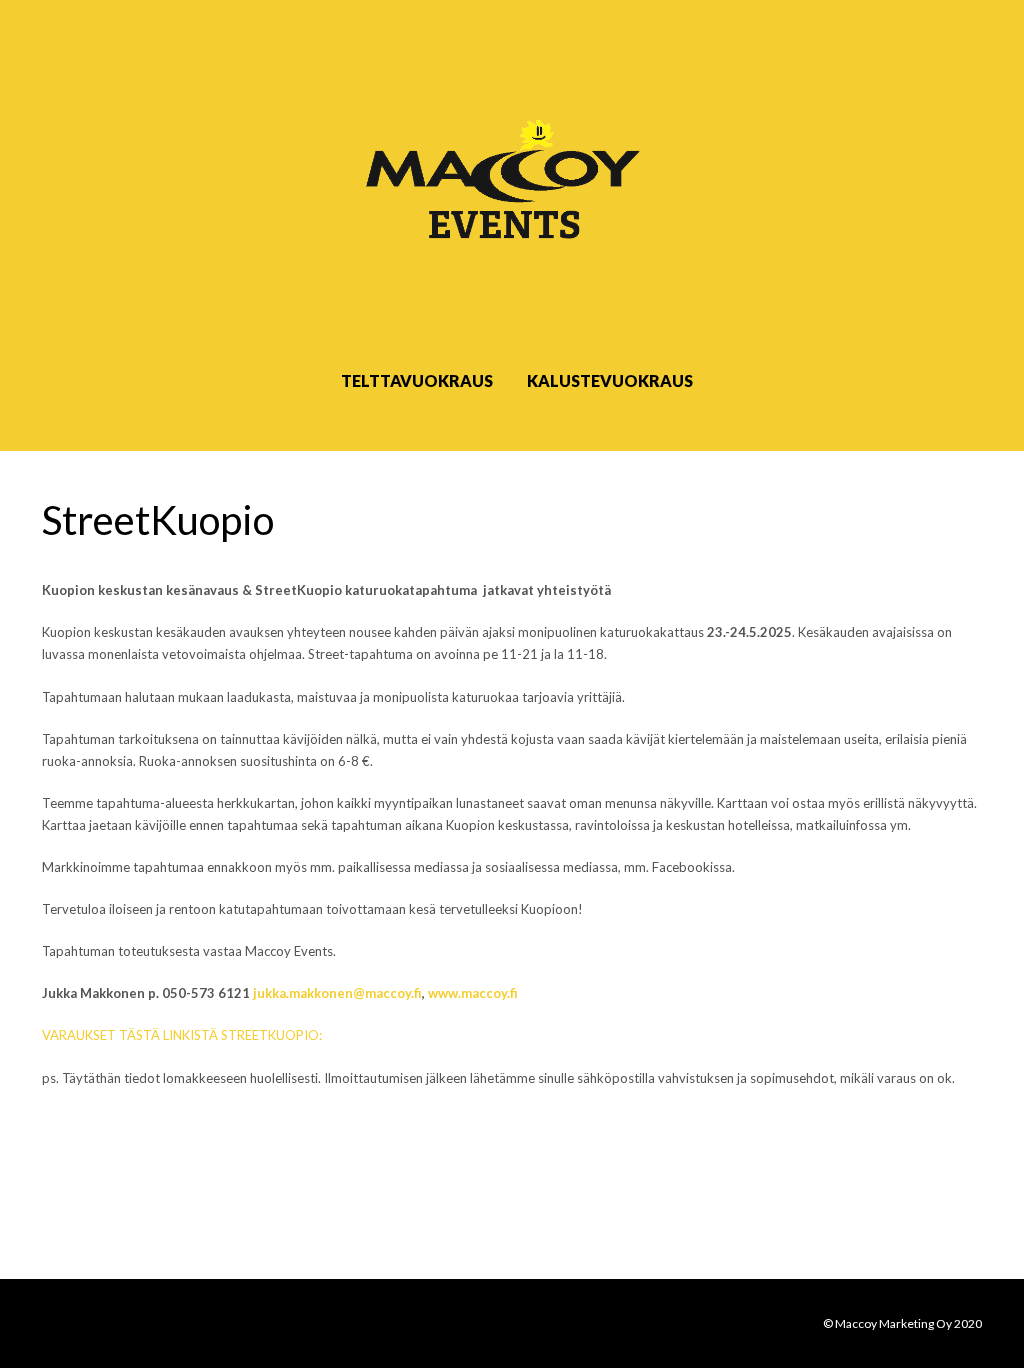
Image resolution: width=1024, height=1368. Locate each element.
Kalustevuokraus (610, 380)
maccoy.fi (393, 993)
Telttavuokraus (417, 380)
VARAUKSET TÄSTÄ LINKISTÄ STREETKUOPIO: (182, 1035)
